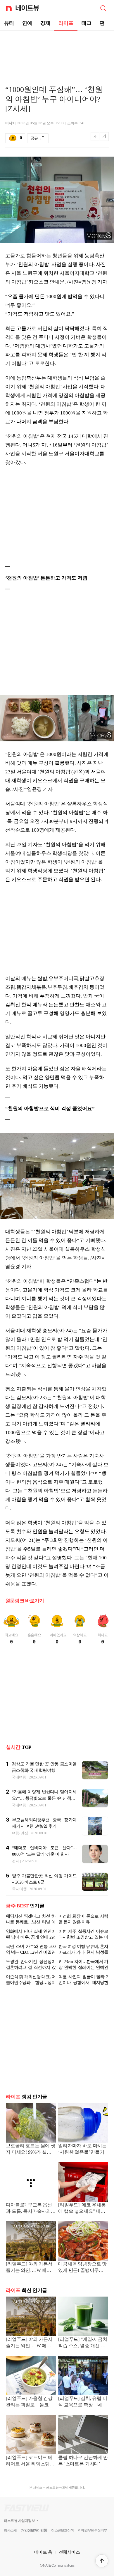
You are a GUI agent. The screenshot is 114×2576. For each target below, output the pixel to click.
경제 (45, 23)
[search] (103, 8)
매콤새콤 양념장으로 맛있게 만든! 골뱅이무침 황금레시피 (82, 2282)
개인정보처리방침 (34, 2544)
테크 (87, 23)
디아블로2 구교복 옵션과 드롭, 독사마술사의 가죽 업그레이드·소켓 (29, 2222)
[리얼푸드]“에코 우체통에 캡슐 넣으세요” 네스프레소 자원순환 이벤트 (82, 2222)
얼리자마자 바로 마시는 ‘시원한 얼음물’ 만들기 (82, 2163)
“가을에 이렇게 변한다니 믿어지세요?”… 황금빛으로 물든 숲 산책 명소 (44, 1798)
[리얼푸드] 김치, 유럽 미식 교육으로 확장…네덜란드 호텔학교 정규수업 (83, 2416)
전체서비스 (69, 2566)
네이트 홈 (43, 2566)
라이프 (66, 23)
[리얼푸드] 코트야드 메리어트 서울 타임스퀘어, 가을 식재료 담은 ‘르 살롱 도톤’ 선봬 (31, 2475)
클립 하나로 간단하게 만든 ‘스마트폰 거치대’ (83, 2475)
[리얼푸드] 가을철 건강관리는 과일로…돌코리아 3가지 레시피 (30, 2416)
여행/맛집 (20, 1833)
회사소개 (10, 2544)
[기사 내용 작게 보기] (95, 140)
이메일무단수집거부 (93, 2544)
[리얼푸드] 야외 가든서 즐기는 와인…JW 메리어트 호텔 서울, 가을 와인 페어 (31, 2282)
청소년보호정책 (62, 2544)
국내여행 (19, 1777)
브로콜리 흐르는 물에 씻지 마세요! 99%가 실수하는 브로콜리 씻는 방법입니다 (31, 2163)
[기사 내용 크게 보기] (104, 138)
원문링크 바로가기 (25, 1601)
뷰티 (9, 23)
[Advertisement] (57, 51)
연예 (27, 23)
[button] (102, 2561)
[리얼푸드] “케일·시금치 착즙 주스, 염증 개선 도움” (83, 2357)
